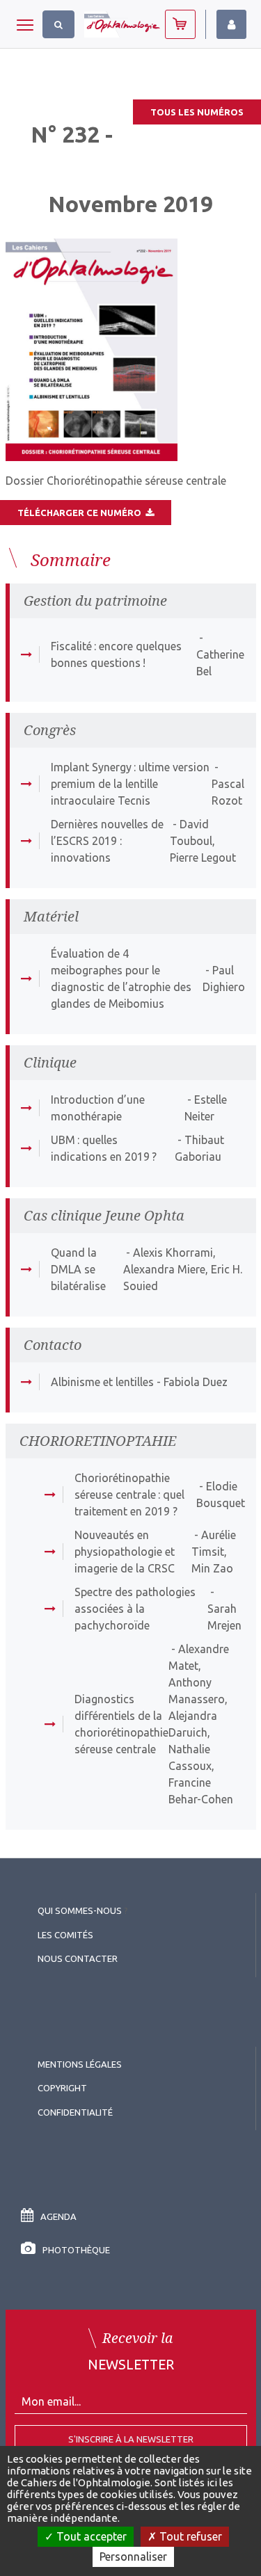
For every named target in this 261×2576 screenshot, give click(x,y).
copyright (62, 2088)
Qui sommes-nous (80, 1910)
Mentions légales (80, 2064)
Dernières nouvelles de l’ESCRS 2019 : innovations (107, 841)
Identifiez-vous (231, 24)
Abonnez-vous (180, 24)
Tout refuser (189, 2536)
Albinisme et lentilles (102, 1382)
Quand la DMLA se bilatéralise (78, 1269)
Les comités (65, 1935)
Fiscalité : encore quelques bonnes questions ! (116, 654)
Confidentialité (75, 2112)
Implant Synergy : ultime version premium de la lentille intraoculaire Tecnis (130, 784)
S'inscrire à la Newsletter (131, 2439)
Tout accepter (90, 2536)
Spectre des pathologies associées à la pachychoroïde (135, 1609)
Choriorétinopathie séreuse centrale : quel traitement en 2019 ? (129, 1495)
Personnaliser (133, 2557)
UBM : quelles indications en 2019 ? (104, 1148)
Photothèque (76, 2250)
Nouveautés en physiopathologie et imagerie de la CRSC (125, 1552)
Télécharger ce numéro (81, 513)
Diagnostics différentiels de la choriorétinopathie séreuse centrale (121, 1724)
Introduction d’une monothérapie (98, 1108)
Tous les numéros (197, 112)
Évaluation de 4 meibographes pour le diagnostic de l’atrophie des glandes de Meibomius (121, 979)
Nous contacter (78, 1958)
